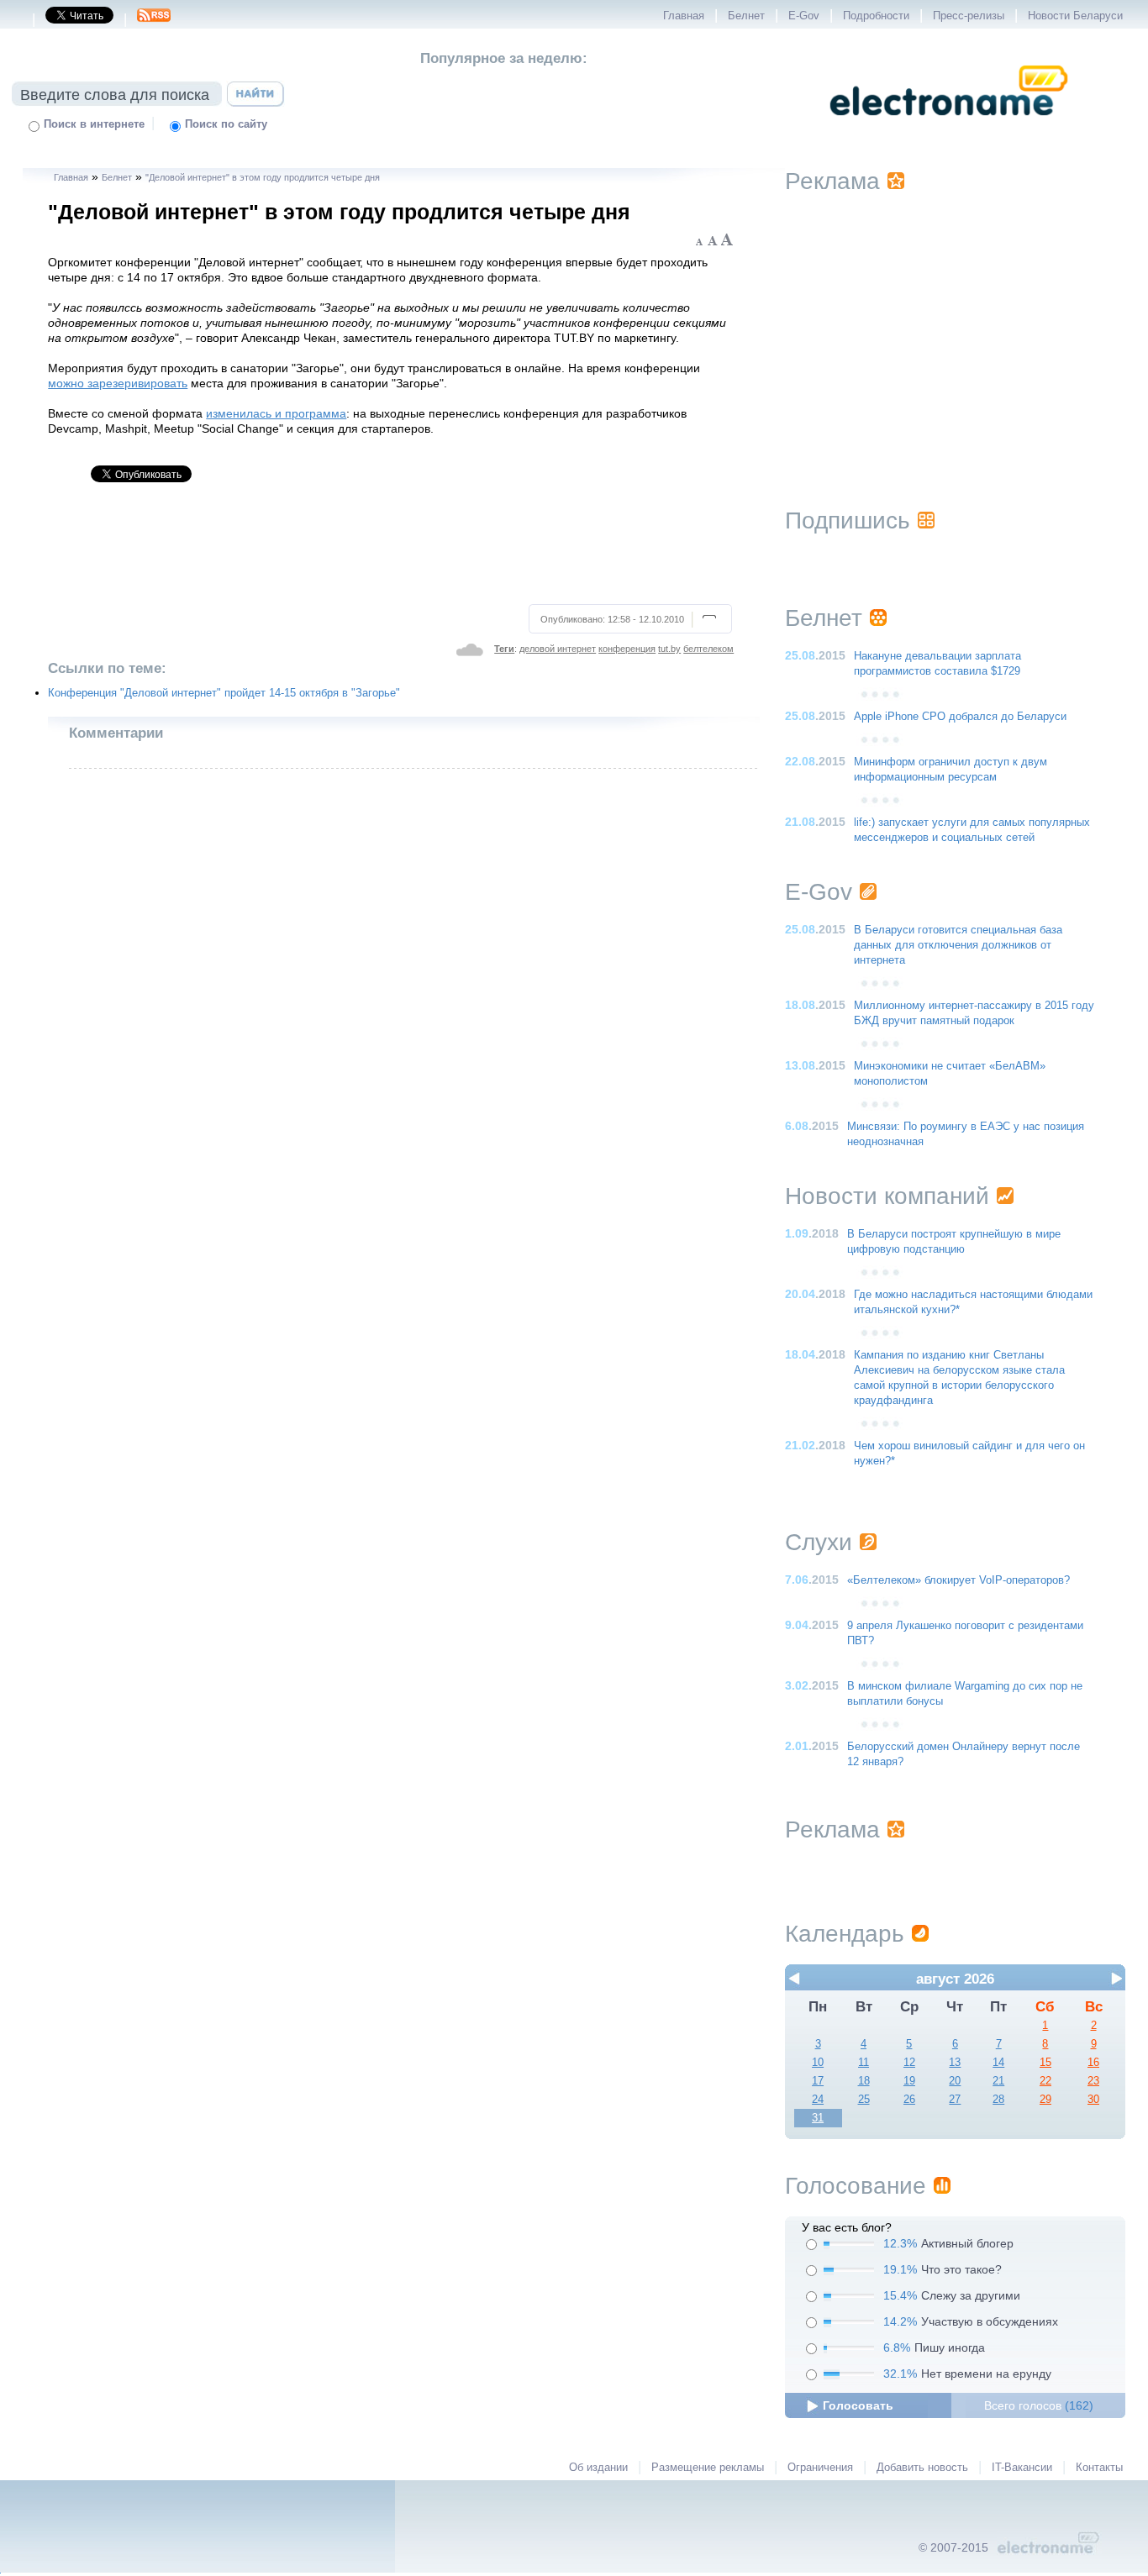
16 (1093, 2063)
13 (955, 2063)
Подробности (876, 16)
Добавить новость (922, 2468)
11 (864, 2063)
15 (1045, 2063)
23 (1093, 2081)
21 (998, 2081)
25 (864, 2100)
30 (1093, 2100)
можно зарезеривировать (118, 383)
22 (1045, 2081)
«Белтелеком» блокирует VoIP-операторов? (958, 1580)
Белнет (746, 16)
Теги (504, 649)
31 (818, 2118)
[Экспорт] (154, 20)
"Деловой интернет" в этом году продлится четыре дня (263, 177)
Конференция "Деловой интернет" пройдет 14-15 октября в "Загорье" (224, 693)
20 (955, 2081)
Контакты (1099, 2468)
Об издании (598, 2468)
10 (818, 2063)
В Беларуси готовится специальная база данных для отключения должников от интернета (958, 945)
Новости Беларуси (1075, 16)
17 (818, 2081)
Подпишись (848, 520)
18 (864, 2081)
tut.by (669, 649)
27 (955, 2100)
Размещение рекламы (708, 2468)
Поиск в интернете (94, 124)
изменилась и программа (276, 413)
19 (909, 2081)
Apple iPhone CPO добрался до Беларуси (960, 717)
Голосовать (858, 2405)
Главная (684, 16)
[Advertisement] (391, 550)
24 (818, 2100)
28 (998, 2100)
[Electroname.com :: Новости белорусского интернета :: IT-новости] (949, 127)
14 (998, 2063)
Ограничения (820, 2468)
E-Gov (804, 16)
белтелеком (708, 649)
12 (909, 2063)
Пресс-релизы (969, 16)
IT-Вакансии (1022, 2468)
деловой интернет (558, 649)
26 (909, 2100)
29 (1045, 2100)
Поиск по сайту (226, 124)
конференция (627, 649)
